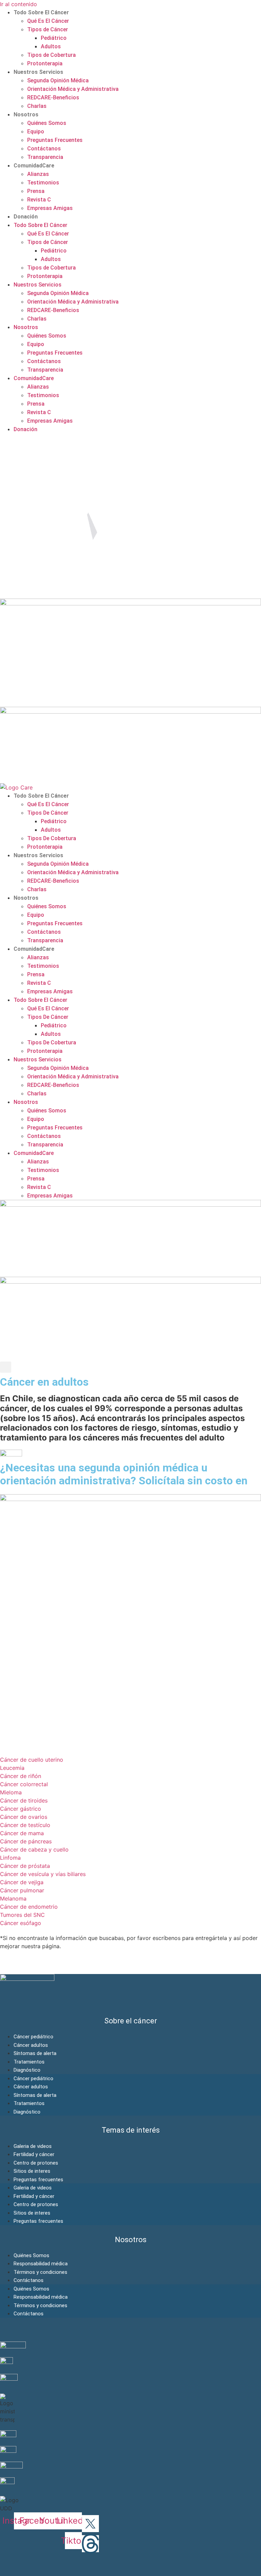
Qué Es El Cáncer (48, 21)
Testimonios (43, 183)
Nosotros (26, 115)
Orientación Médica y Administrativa (73, 89)
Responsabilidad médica (41, 2264)
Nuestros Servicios (38, 72)
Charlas (37, 106)
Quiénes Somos (47, 123)
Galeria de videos (33, 2146)
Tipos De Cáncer (48, 813)
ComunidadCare (34, 166)
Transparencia (45, 157)
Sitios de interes (32, 2171)
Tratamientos (29, 2062)
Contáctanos (44, 149)
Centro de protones (36, 2163)
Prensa (36, 191)
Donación (26, 217)
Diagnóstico (27, 2070)
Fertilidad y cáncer (34, 2154)
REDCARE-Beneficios (53, 97)
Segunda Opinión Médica (58, 80)
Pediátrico (54, 38)
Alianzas (38, 174)
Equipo (36, 132)
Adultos (51, 46)
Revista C (39, 200)
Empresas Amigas (50, 208)
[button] (6, 1367)
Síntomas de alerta (35, 2053)
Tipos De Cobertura (52, 838)
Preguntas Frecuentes (55, 140)
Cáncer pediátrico (33, 2037)
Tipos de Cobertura (51, 55)
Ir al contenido (19, 4)
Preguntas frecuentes (38, 2180)
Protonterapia (45, 63)
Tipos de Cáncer (48, 29)
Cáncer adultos (31, 2045)
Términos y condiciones (40, 2272)
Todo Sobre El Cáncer (41, 12)
